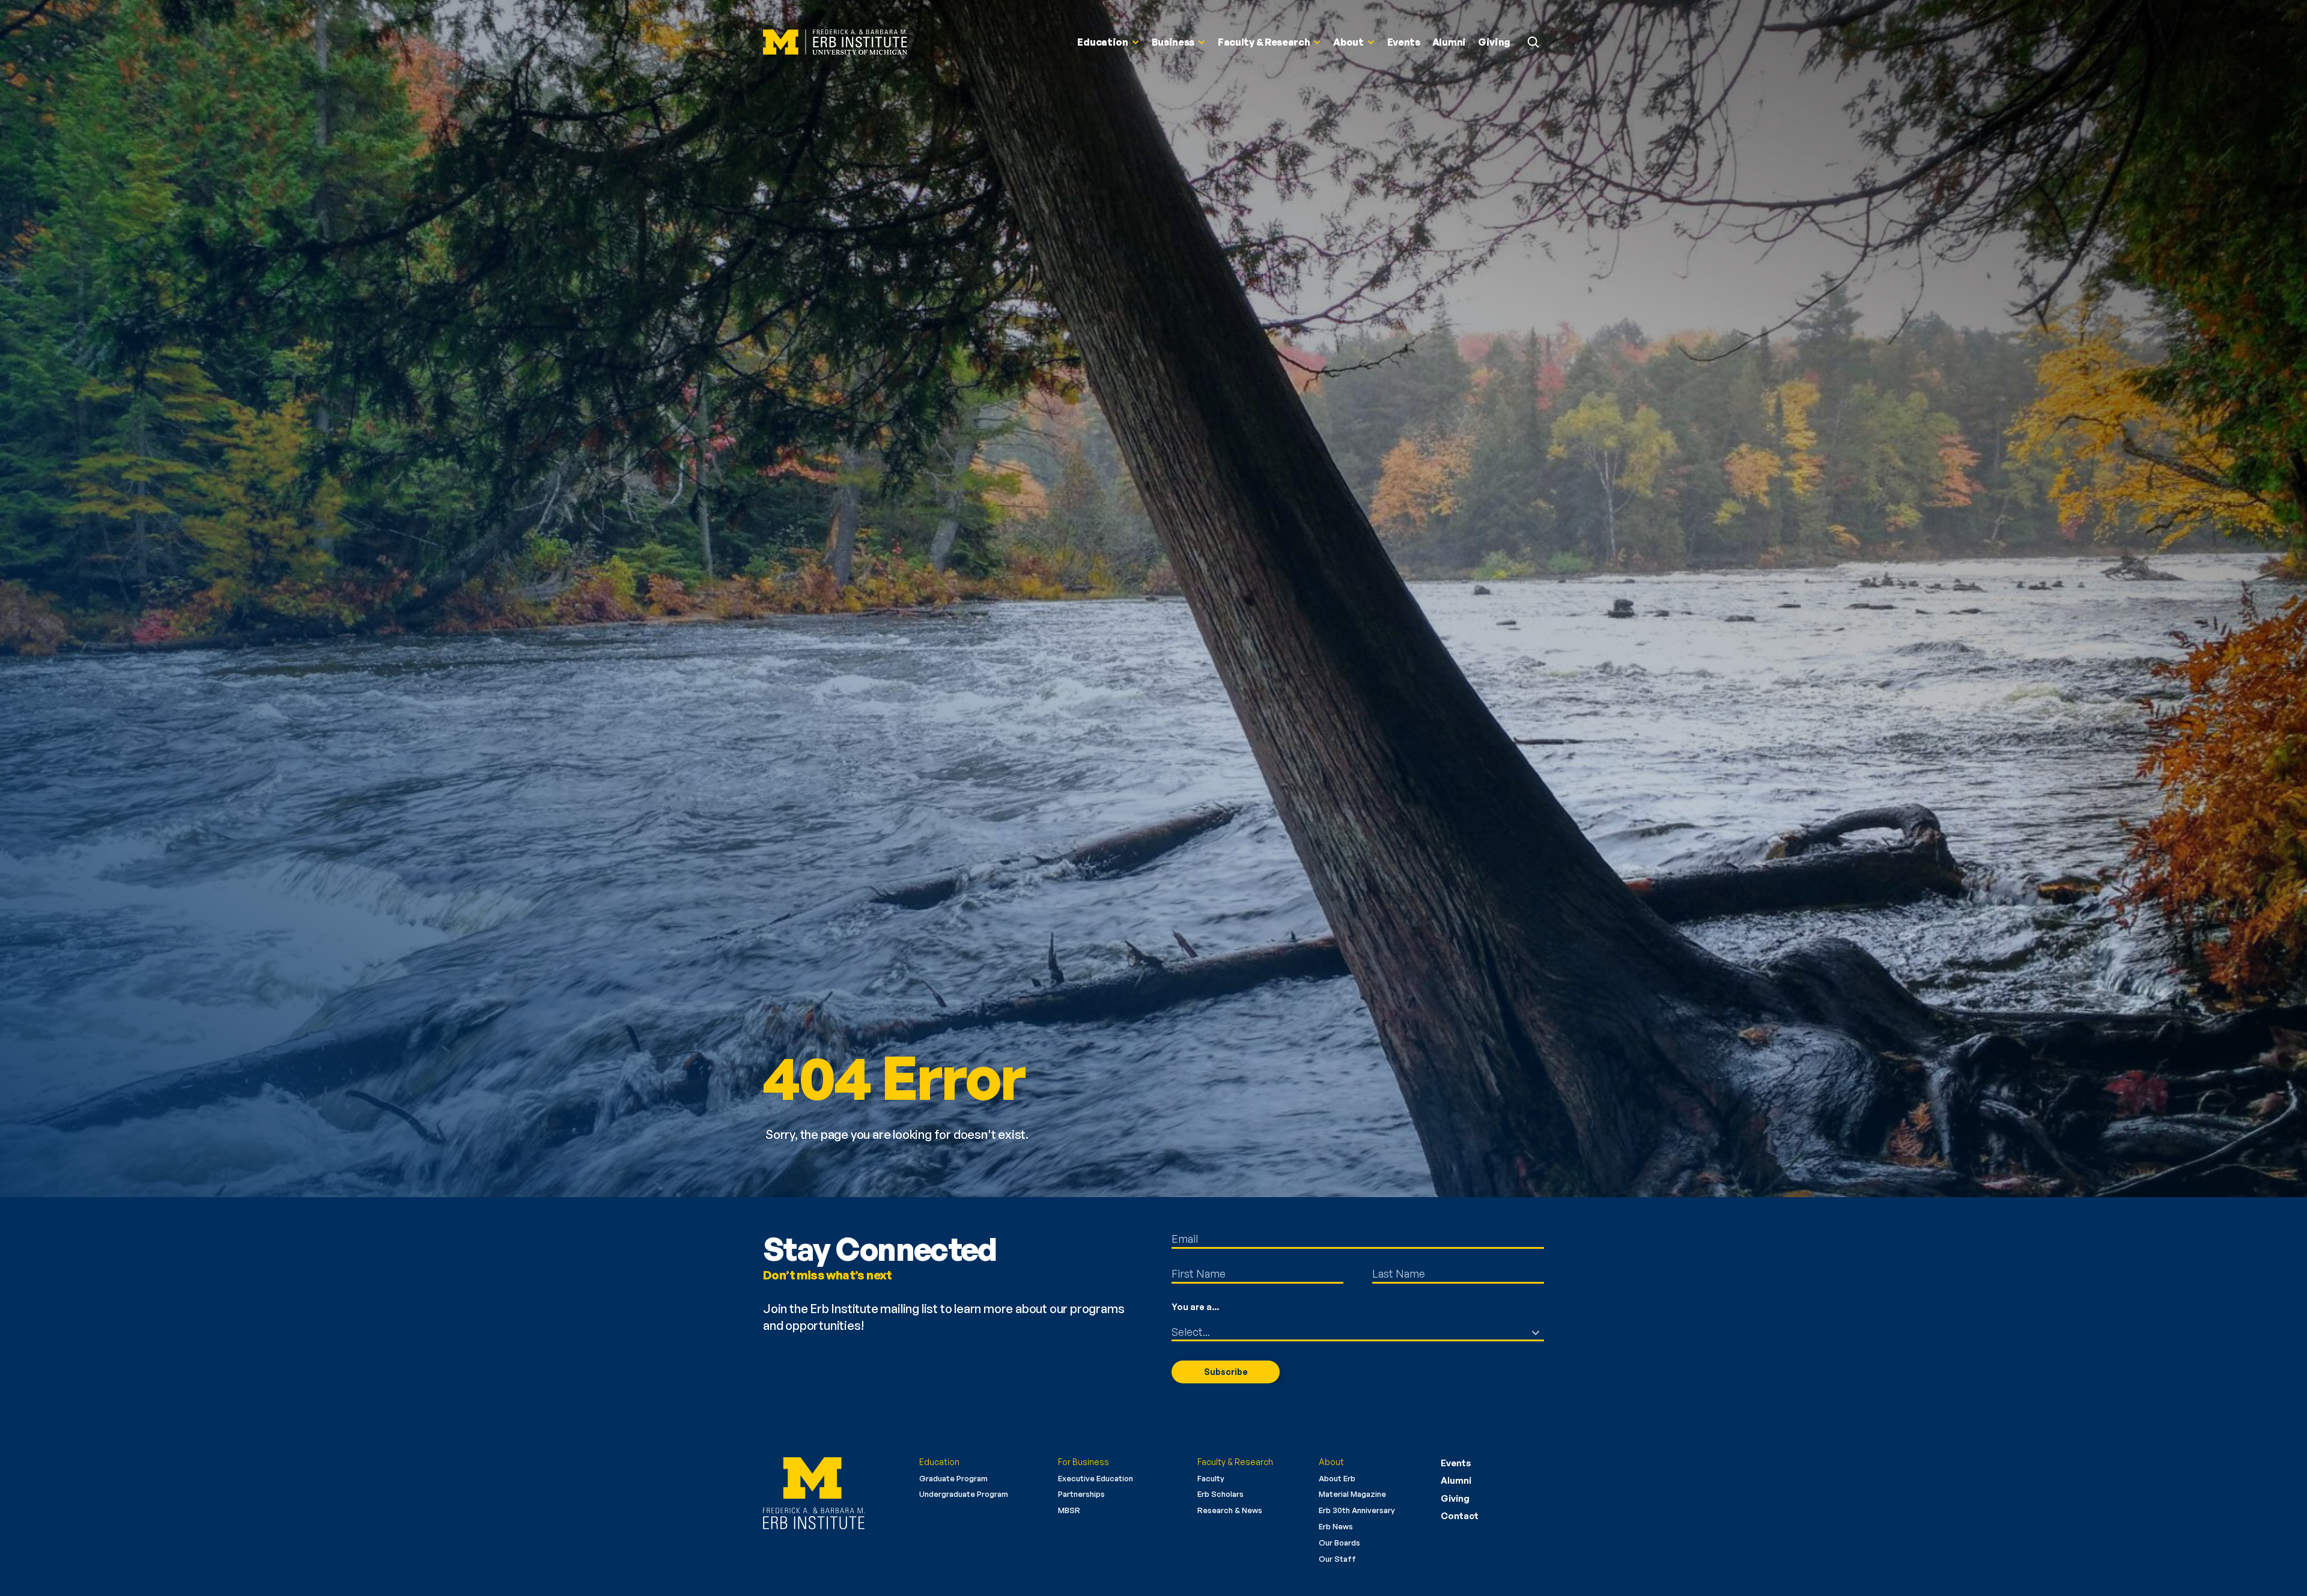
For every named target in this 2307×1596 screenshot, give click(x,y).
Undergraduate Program (964, 1494)
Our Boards (1339, 1543)
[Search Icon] (1533, 42)
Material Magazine (1352, 1494)
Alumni (1456, 1480)
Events (1456, 1463)
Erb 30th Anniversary (1357, 1510)
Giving (1455, 1498)
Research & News (1230, 1510)
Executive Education (1096, 1478)
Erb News (1336, 1526)
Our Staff (1337, 1559)
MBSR (1069, 1510)
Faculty (1211, 1478)
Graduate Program (953, 1478)
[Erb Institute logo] (832, 1493)
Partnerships (1081, 1494)
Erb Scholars (1220, 1494)
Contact (1460, 1516)
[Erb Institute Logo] (835, 42)
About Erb (1337, 1478)
